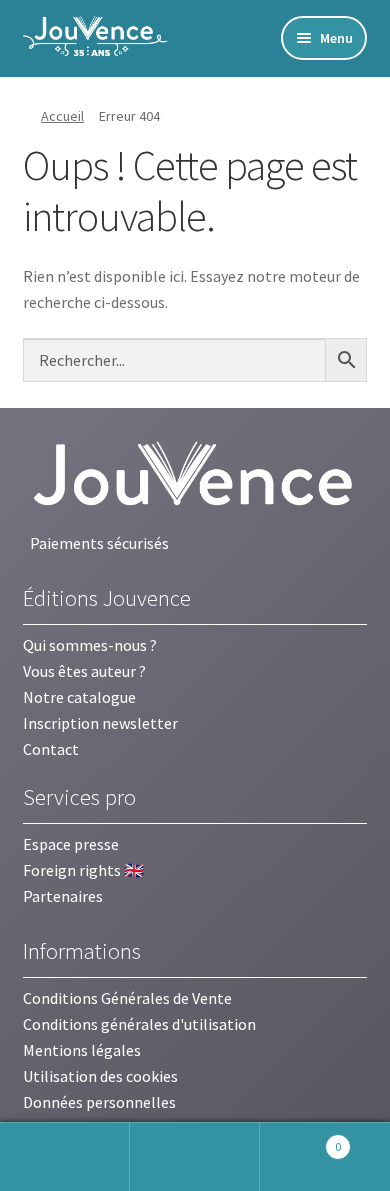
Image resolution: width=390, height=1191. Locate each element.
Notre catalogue (79, 697)
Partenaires (63, 896)
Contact (51, 749)
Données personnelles (99, 1102)
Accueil (62, 116)
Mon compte (65, 1157)
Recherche (195, 1157)
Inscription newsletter (100, 723)
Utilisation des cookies (100, 1076)
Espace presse (71, 844)
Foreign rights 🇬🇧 (83, 870)
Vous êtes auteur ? (84, 671)
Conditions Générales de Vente (127, 998)
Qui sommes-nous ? (90, 645)
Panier (300, 1139)
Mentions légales (82, 1050)
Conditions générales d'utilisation (139, 1024)
